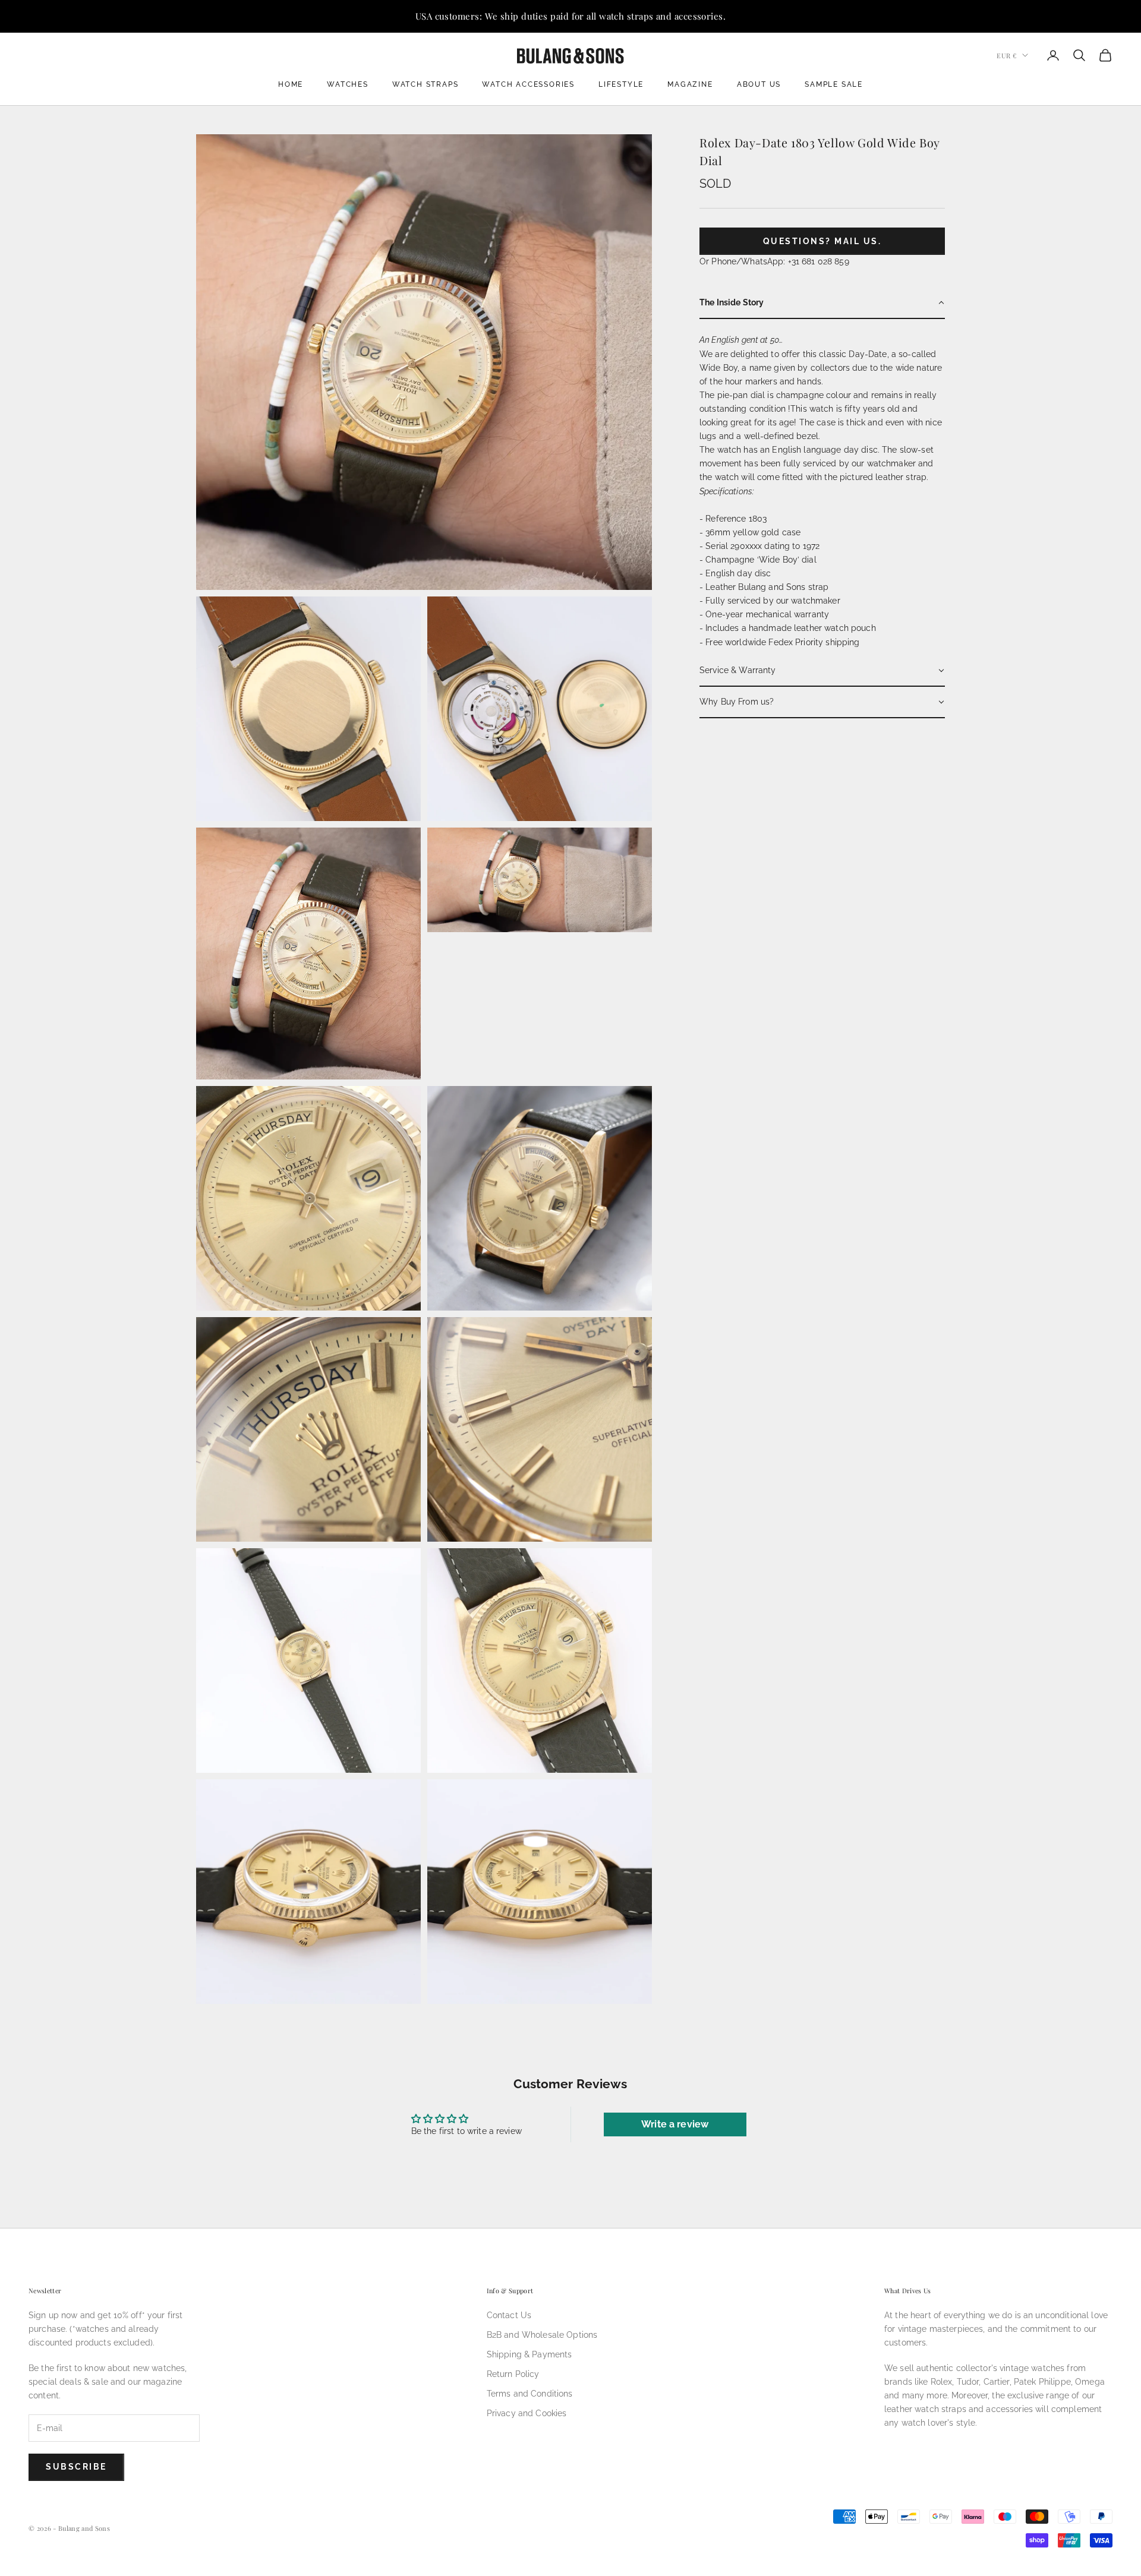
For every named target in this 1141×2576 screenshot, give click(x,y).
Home (291, 84)
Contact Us (509, 2315)
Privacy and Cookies (527, 2413)
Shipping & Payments (529, 2354)
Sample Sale (834, 84)
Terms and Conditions (530, 2394)
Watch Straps (425, 84)
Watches (348, 84)
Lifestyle (621, 84)
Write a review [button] (675, 2124)
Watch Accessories (528, 84)
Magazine (690, 84)
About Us (759, 84)
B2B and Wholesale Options (542, 2335)
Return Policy (513, 2374)
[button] (822, 303)
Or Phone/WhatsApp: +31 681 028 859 (774, 261)
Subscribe (76, 2467)
